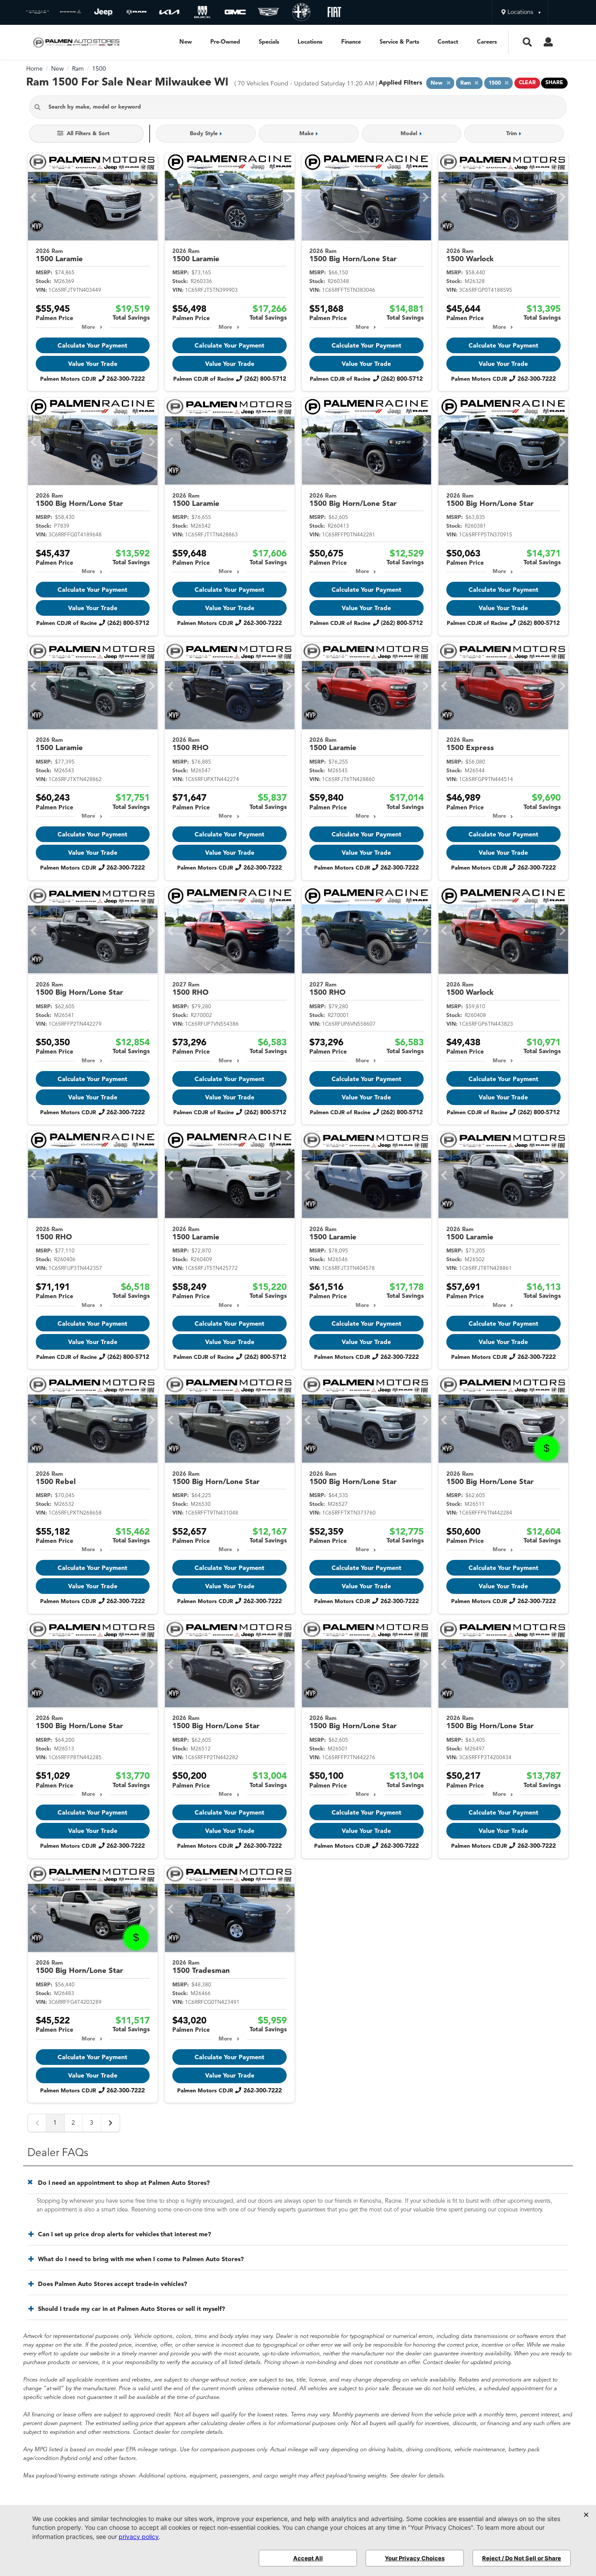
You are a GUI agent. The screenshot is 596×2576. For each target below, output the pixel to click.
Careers (487, 42)
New (186, 42)
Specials (269, 42)
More (88, 328)
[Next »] (110, 2123)
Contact (448, 42)
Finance (351, 42)
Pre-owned (225, 42)
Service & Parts (399, 42)
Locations (310, 42)
